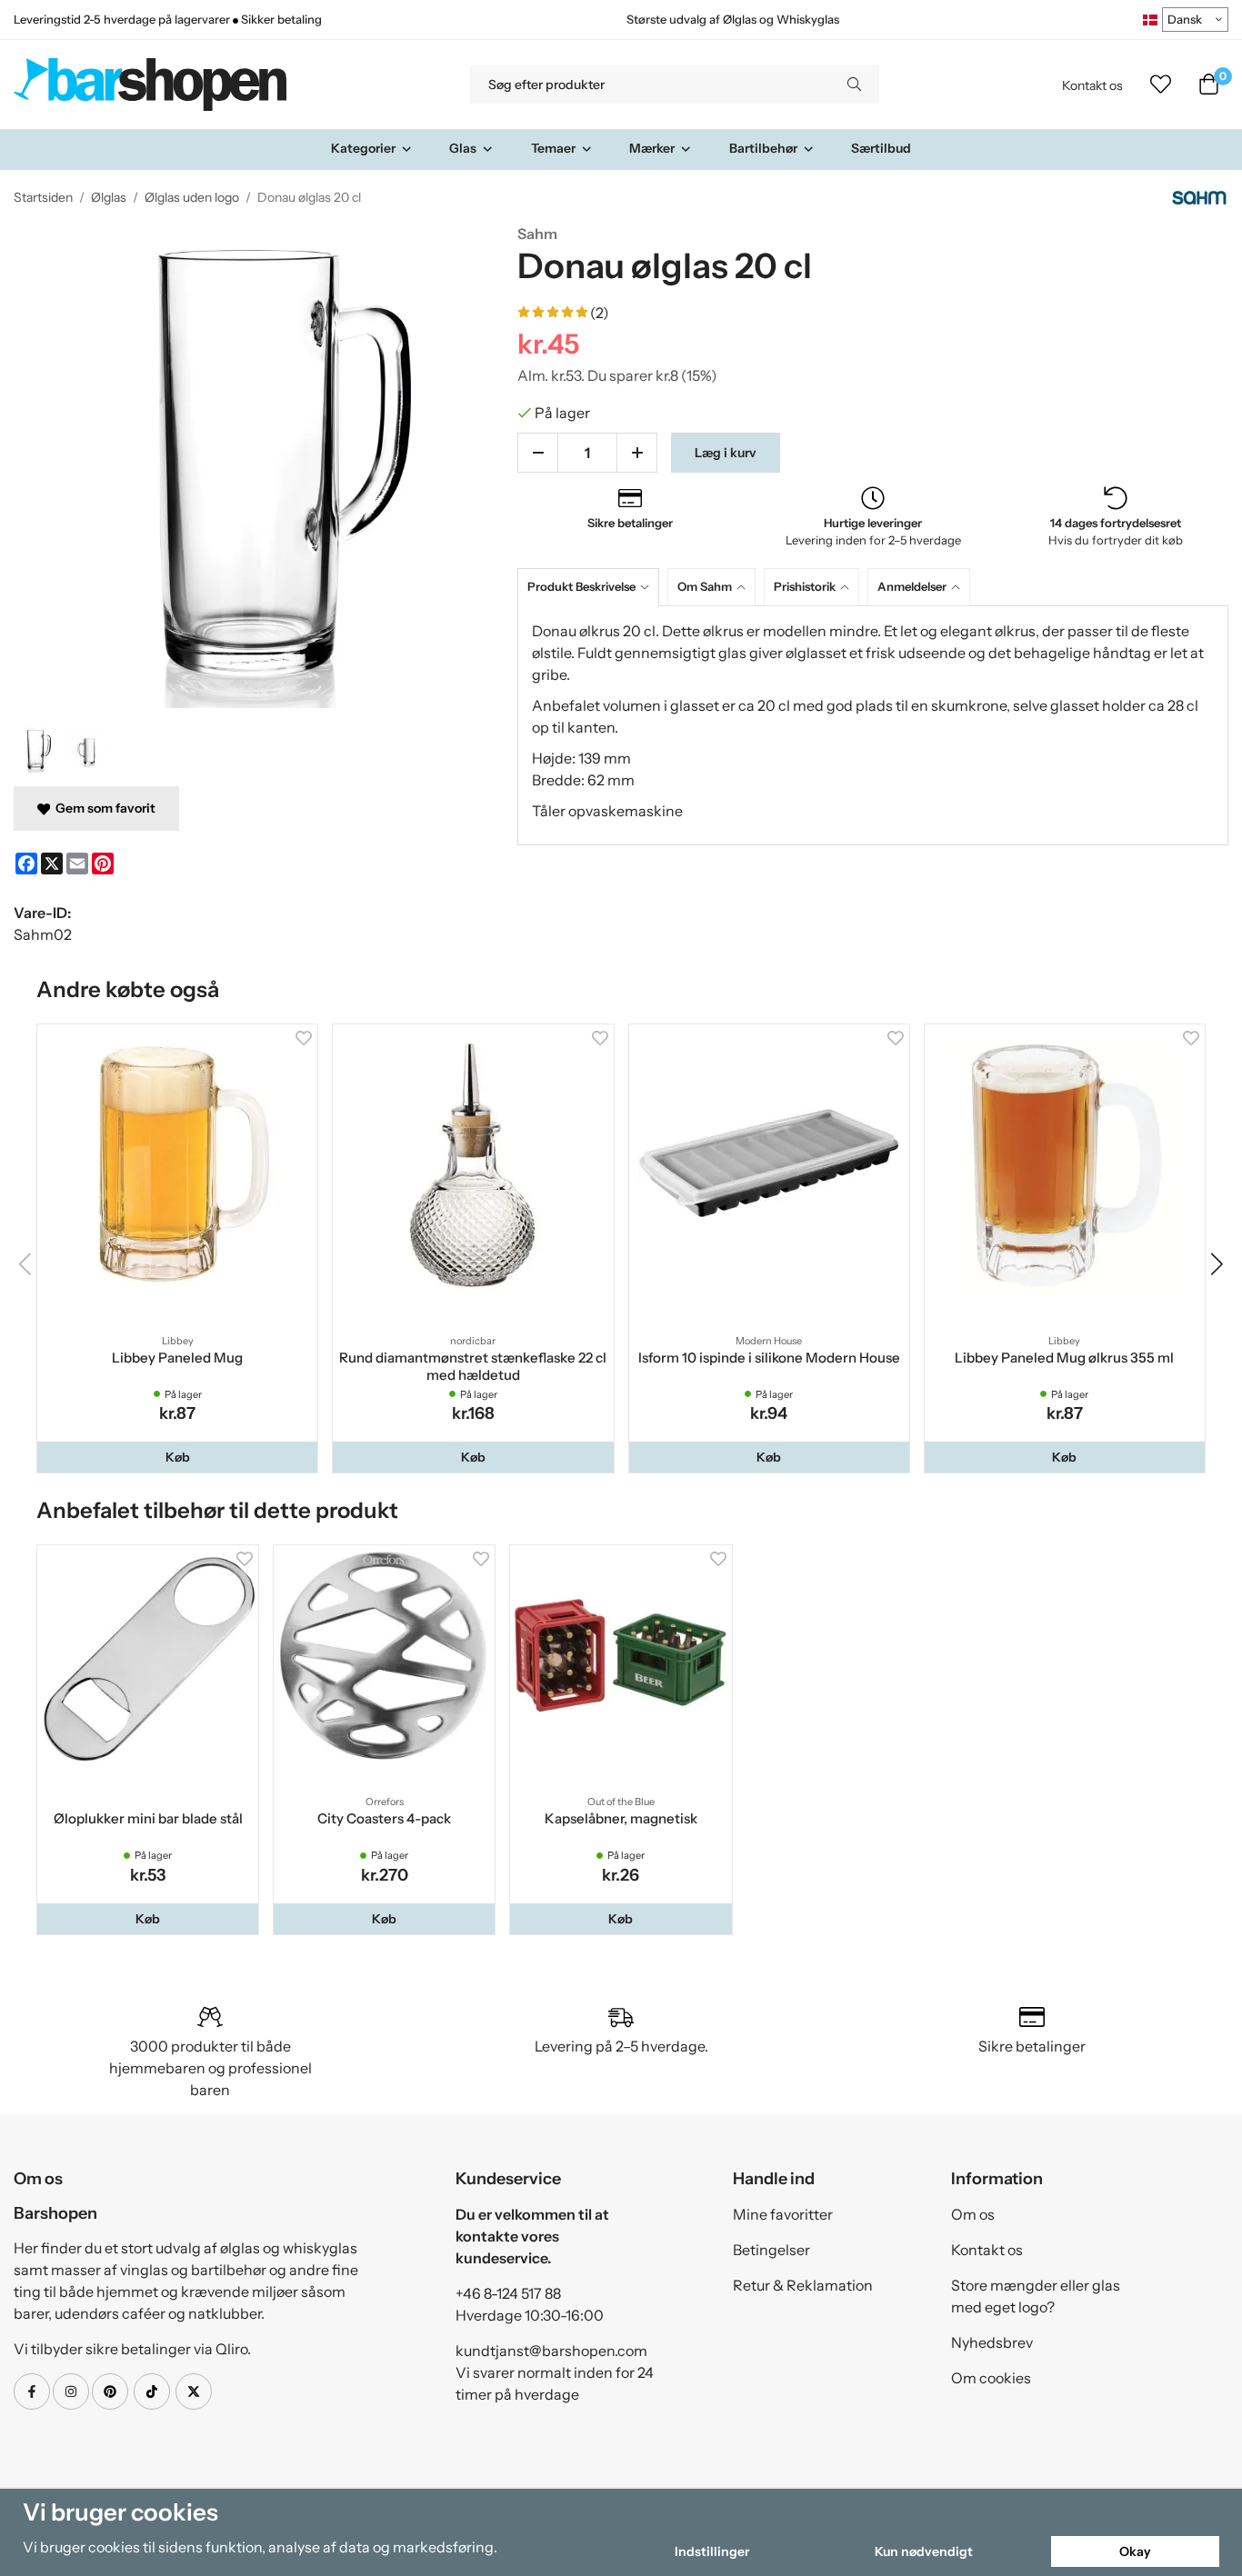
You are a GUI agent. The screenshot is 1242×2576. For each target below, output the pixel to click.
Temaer (553, 148)
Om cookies (991, 2378)
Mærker (652, 148)
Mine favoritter (783, 2214)
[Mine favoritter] (1161, 85)
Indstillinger (712, 2551)
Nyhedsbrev (992, 2342)
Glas (463, 148)
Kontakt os (1092, 85)
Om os (973, 2214)
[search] (854, 85)
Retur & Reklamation (803, 2285)
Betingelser (771, 2250)
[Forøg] (637, 453)
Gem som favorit (103, 808)
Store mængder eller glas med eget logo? (1036, 2296)
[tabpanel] (873, 725)
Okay (1135, 2551)
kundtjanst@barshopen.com (551, 2351)
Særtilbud (881, 148)
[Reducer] (538, 453)
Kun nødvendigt (924, 2551)
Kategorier (363, 148)
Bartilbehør (763, 148)
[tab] (592, 587)
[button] (177, 1457)
